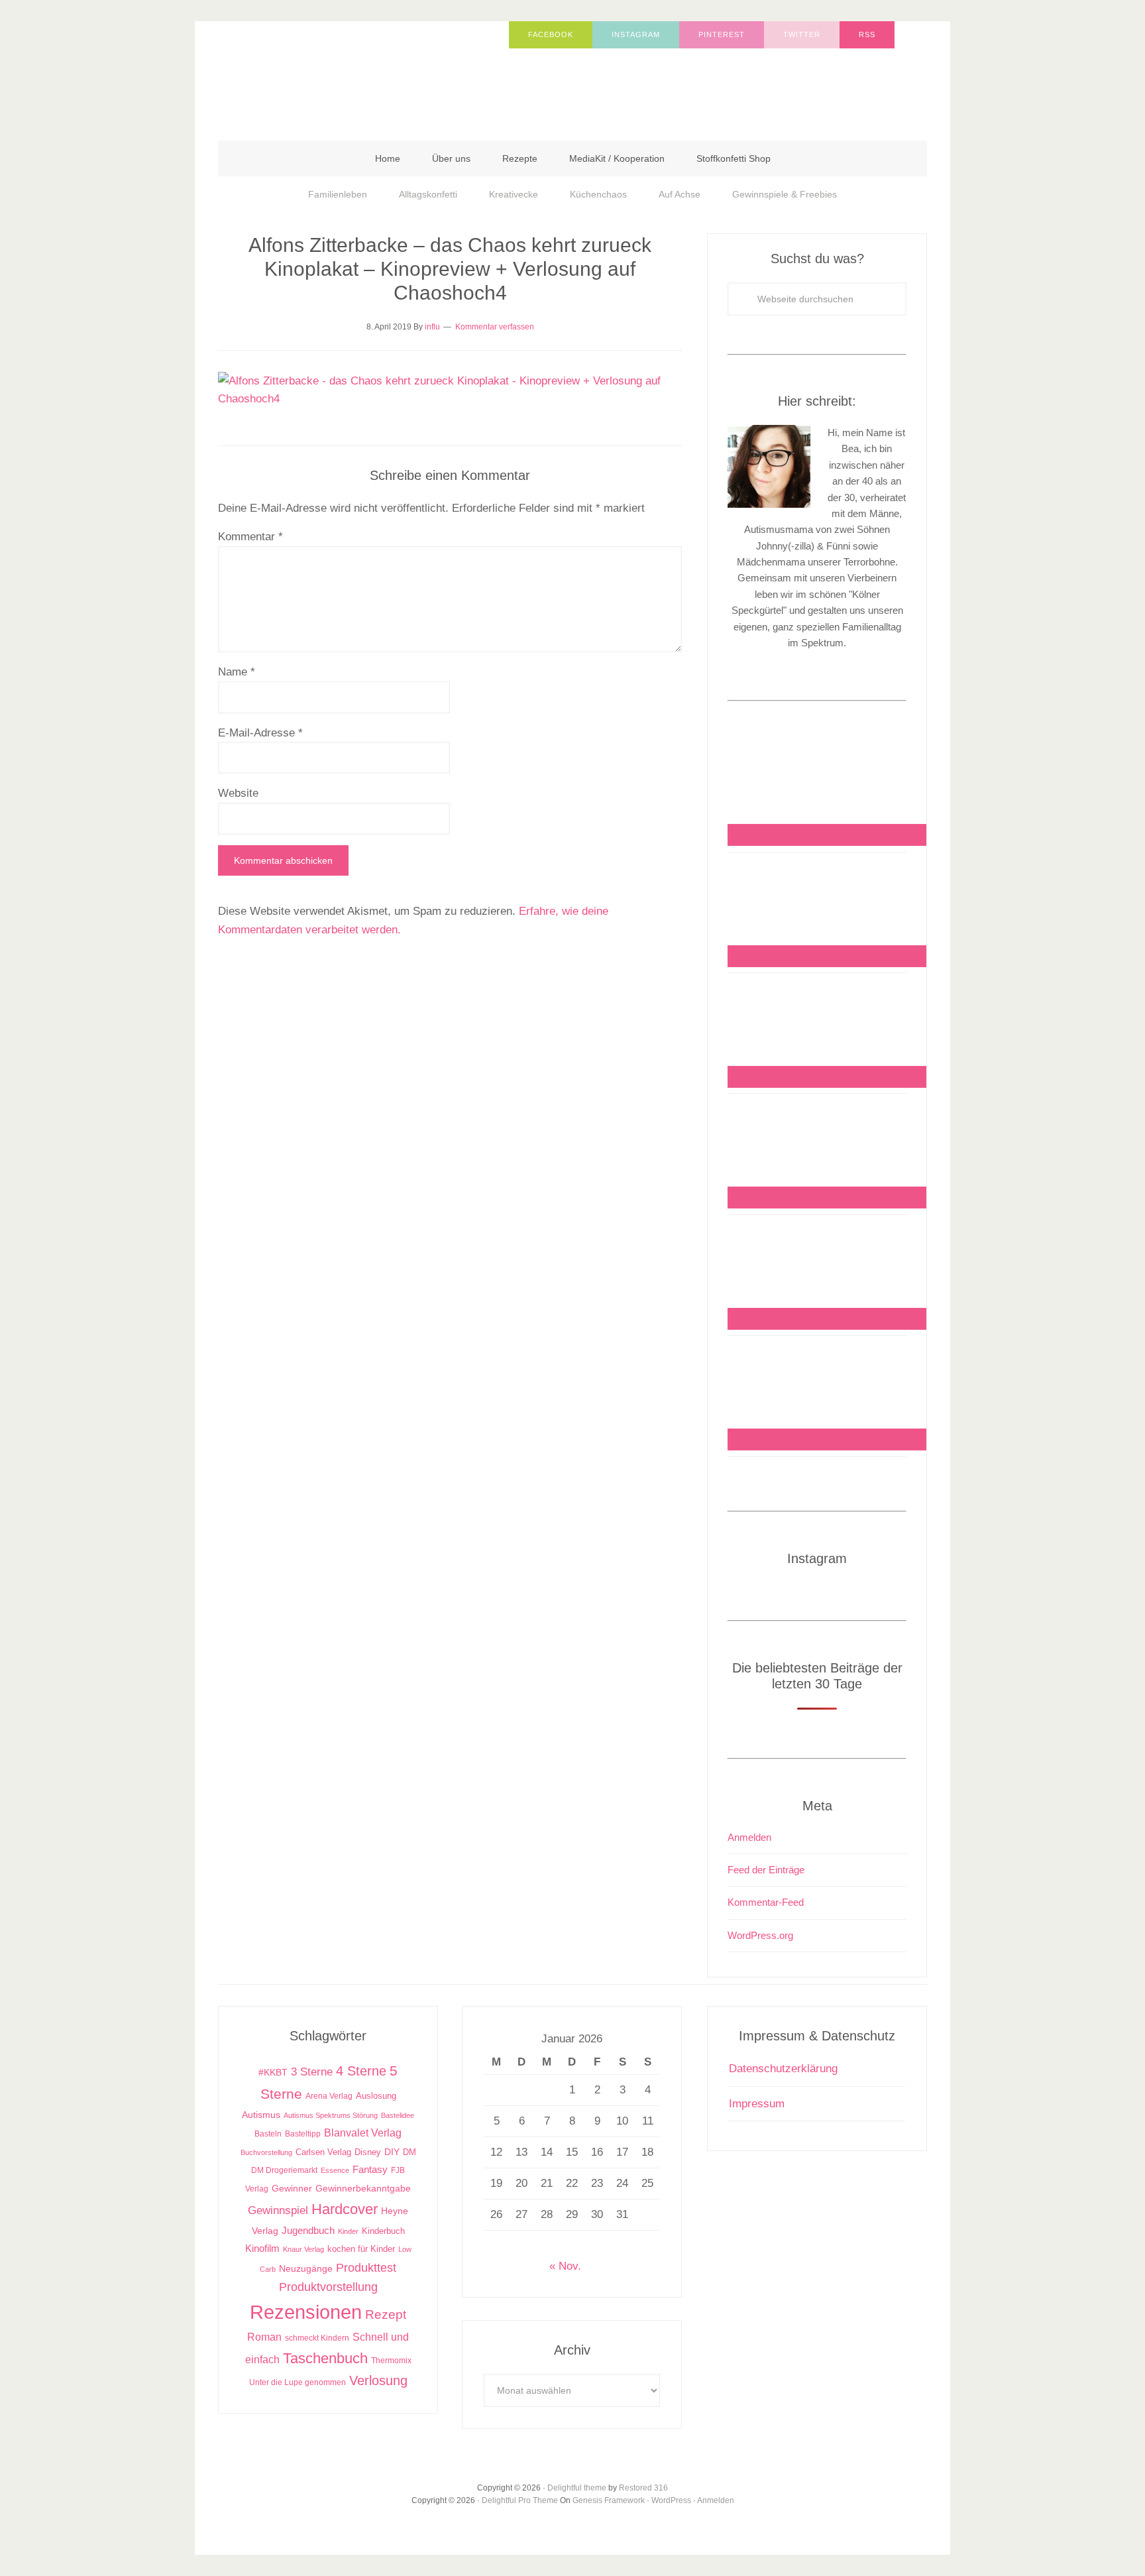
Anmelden (749, 1837)
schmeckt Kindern (317, 2338)
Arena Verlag (329, 2096)
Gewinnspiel (278, 2210)
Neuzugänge (306, 2268)
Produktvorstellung (328, 2287)
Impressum (757, 2104)
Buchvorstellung (266, 2152)
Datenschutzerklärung (783, 2069)
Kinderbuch (383, 2231)
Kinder (348, 2231)
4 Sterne (361, 2071)
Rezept (386, 2314)
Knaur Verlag (303, 2249)
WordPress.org (760, 1935)
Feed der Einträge (766, 1870)
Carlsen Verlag (323, 2152)
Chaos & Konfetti (351, 74)
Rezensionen (306, 2312)
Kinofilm (262, 2248)
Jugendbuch (308, 2230)
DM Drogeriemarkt (284, 2170)
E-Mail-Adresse (260, 733)
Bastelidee (398, 2115)
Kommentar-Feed (766, 1902)
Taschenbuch (325, 2358)
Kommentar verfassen (495, 327)
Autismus (261, 2115)
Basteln (268, 2134)
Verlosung (378, 2380)
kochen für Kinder (361, 2249)
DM (409, 2152)
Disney (368, 2152)
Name (237, 672)
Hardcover (345, 2209)
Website (238, 793)
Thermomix (391, 2361)
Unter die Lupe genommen (298, 2382)
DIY (392, 2152)
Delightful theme (577, 2488)
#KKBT (273, 2073)
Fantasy (370, 2169)
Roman (264, 2337)
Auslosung (376, 2096)
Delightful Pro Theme (520, 2500)
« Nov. (565, 2266)
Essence (335, 2170)
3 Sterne (312, 2072)
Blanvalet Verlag (363, 2133)
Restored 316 (643, 2488)
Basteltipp (303, 2134)
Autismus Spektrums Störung (331, 2115)
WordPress (671, 2500)
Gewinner (292, 2189)
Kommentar (250, 537)
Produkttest (366, 2267)
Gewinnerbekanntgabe (363, 2189)
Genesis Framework (609, 2500)
